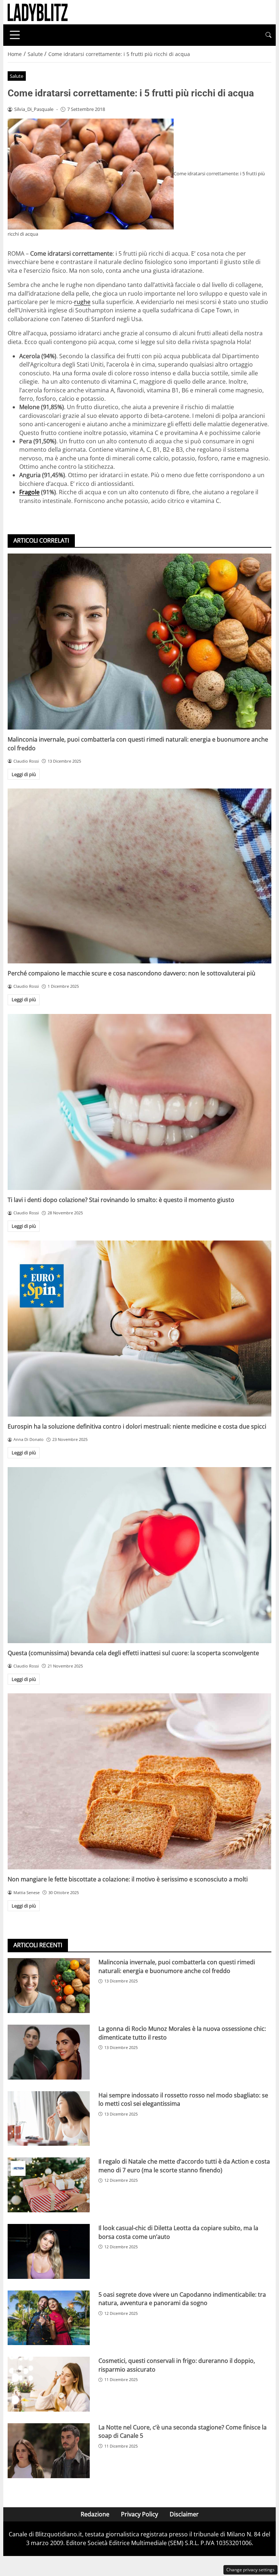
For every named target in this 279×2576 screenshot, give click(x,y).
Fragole (29, 492)
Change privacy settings (250, 2570)
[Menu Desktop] (15, 35)
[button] (268, 35)
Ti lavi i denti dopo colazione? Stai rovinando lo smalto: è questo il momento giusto (121, 1200)
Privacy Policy (139, 2514)
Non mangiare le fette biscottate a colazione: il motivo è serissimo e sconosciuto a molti (128, 1879)
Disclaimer (184, 2514)
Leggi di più (24, 774)
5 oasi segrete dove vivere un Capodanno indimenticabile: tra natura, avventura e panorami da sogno (182, 2299)
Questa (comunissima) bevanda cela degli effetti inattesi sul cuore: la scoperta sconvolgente (133, 1653)
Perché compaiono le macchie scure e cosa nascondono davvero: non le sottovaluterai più (132, 973)
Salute (17, 76)
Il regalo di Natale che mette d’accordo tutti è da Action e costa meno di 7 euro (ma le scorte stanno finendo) (184, 2166)
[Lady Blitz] (38, 12)
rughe (82, 302)
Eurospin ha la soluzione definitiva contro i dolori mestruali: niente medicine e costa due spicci (137, 1426)
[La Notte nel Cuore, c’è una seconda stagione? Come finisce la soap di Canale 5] (49, 2451)
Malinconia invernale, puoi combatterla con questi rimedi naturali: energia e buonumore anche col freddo (177, 1966)
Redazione (95, 2514)
